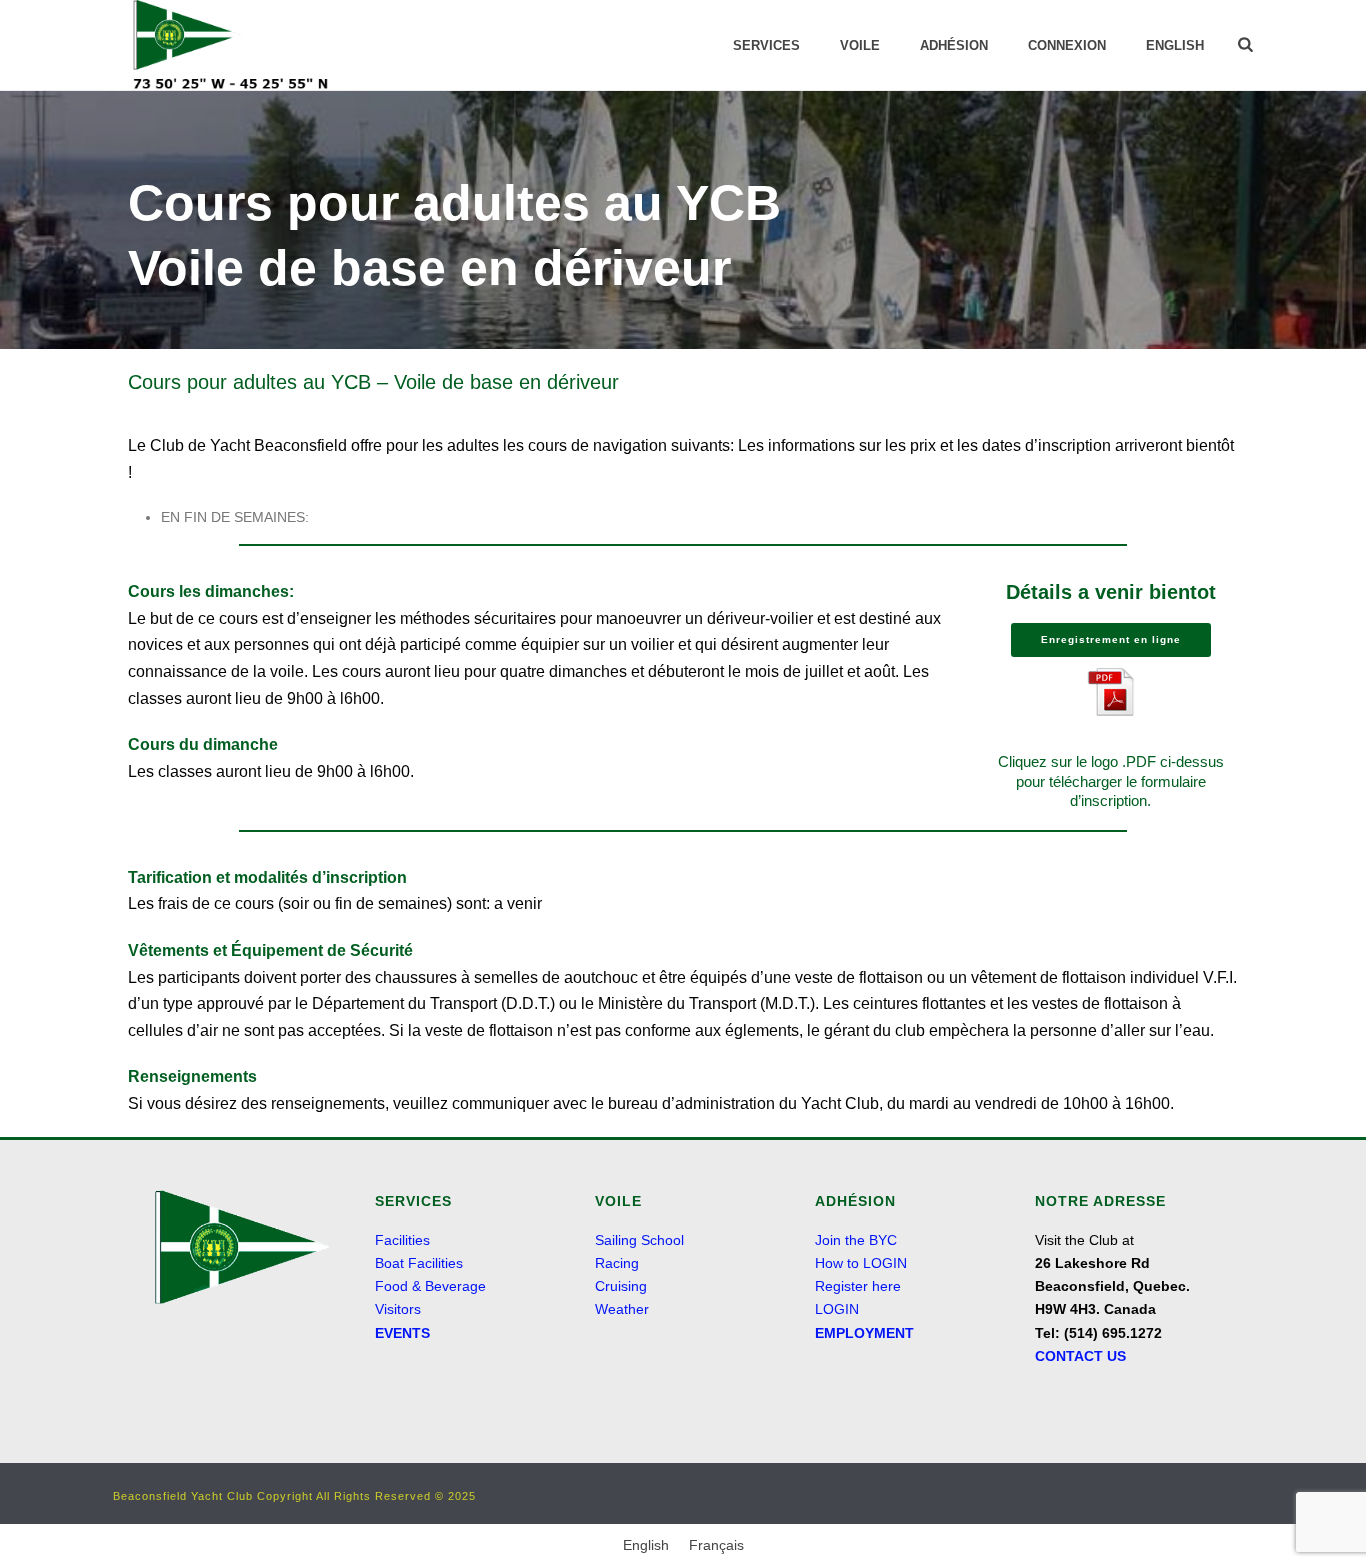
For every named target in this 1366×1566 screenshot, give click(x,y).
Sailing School (639, 1240)
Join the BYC (856, 1240)
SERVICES (766, 45)
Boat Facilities (419, 1263)
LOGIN (837, 1309)
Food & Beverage (430, 1286)
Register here (858, 1286)
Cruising (621, 1286)
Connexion (1067, 45)
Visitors (398, 1309)
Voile (860, 45)
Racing (617, 1263)
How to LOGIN (861, 1263)
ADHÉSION (954, 45)
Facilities (402, 1240)
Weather (622, 1309)
